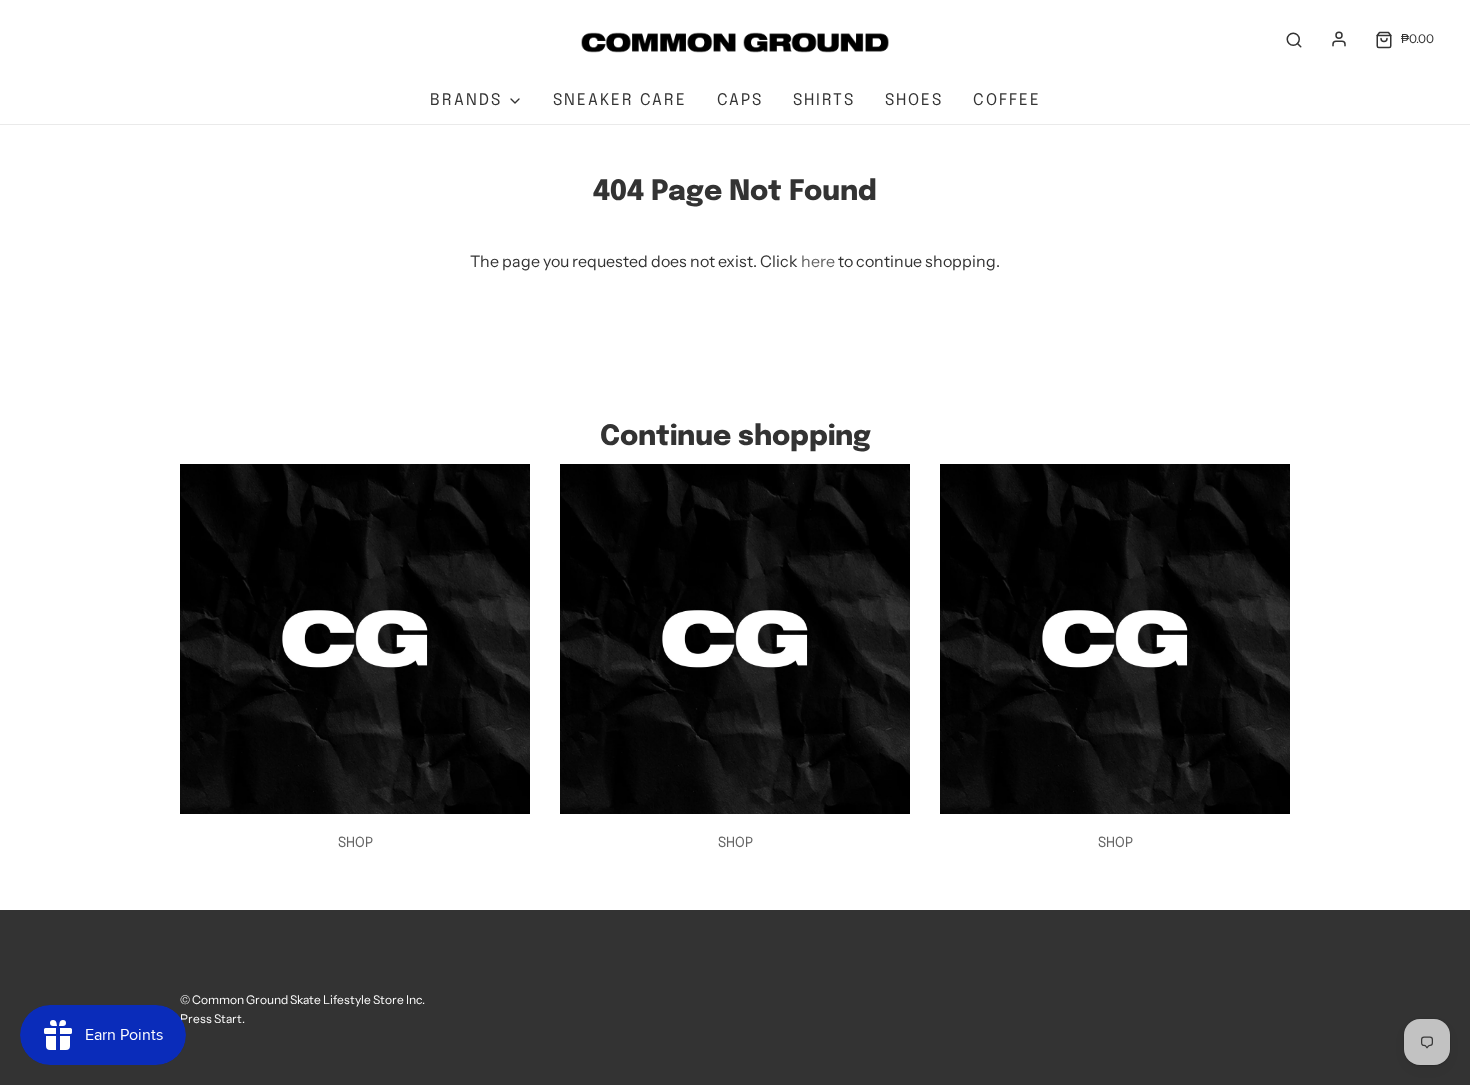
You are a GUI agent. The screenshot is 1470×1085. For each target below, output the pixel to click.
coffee (1007, 100)
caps (740, 100)
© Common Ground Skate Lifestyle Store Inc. (302, 999)
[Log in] (1339, 39)
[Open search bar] (1294, 39)
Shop (355, 843)
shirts (824, 100)
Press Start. (212, 1018)
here (818, 261)
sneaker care (620, 100)
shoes (914, 100)
